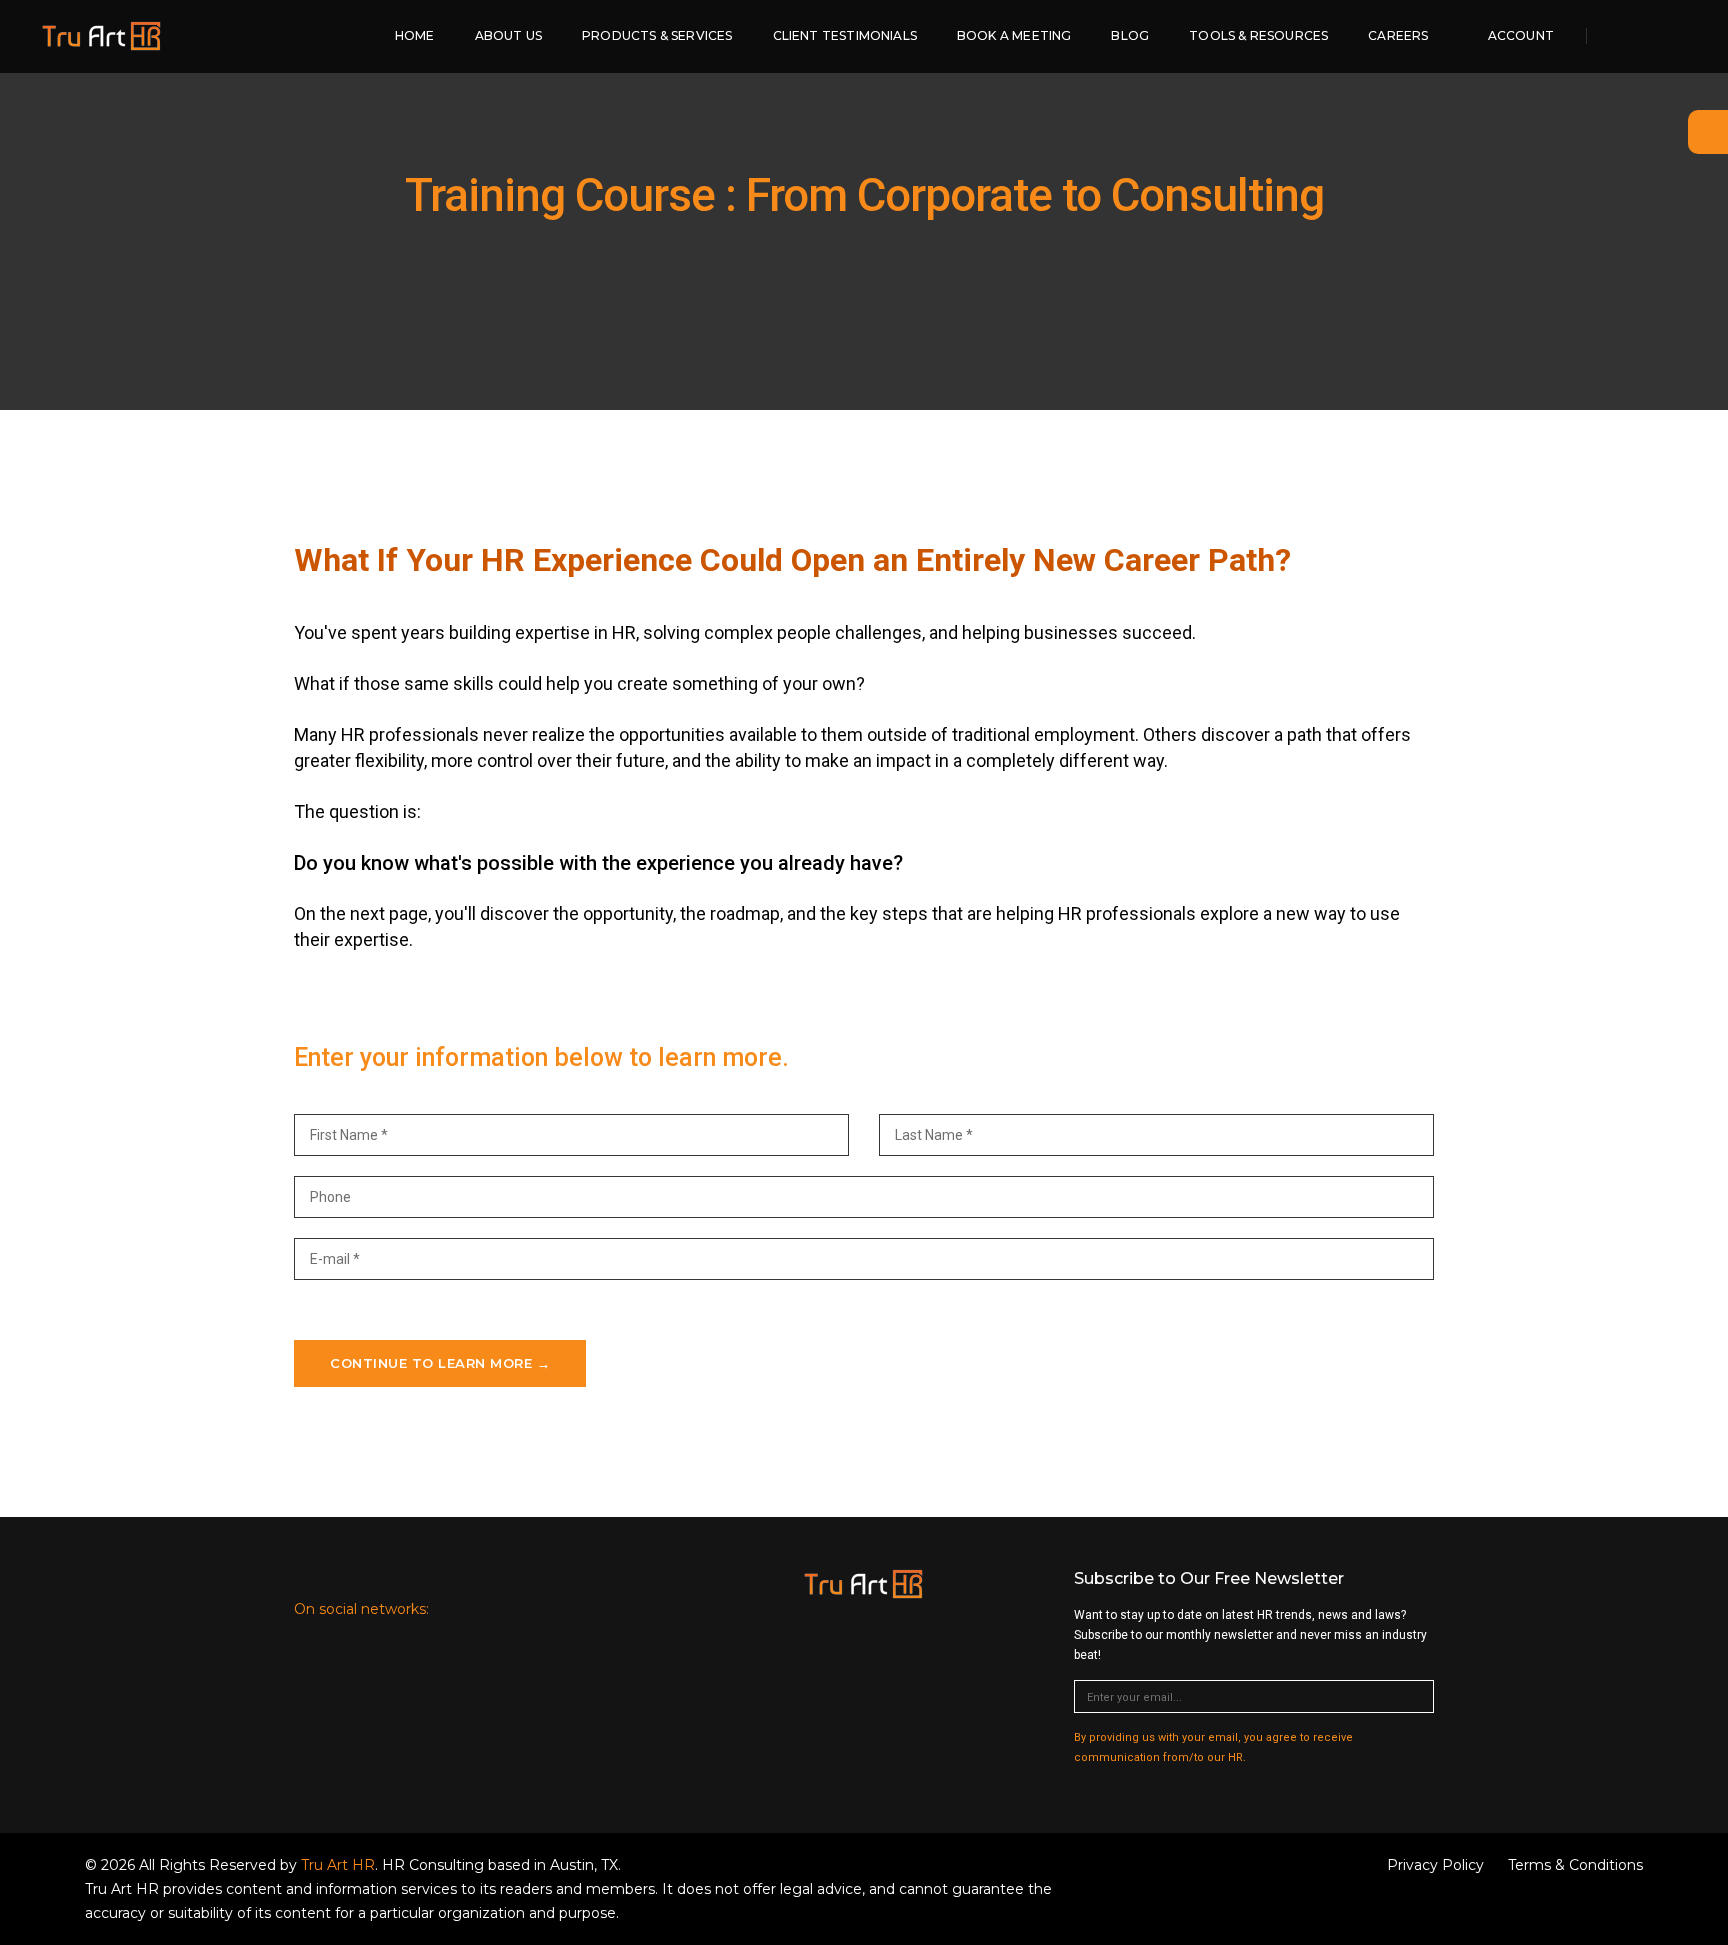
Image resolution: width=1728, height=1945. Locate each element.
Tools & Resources (1258, 35)
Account (1521, 35)
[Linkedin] (1614, 36)
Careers (1398, 35)
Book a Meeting (1014, 35)
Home (415, 35)
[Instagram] (610, 1607)
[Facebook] (1642, 36)
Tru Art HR (338, 1865)
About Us (508, 35)
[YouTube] (1694, 36)
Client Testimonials (845, 35)
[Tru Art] (102, 36)
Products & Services (657, 35)
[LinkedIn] (453, 1607)
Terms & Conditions (1575, 1865)
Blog (1130, 35)
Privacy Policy (1435, 1865)
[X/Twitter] (1670, 36)
